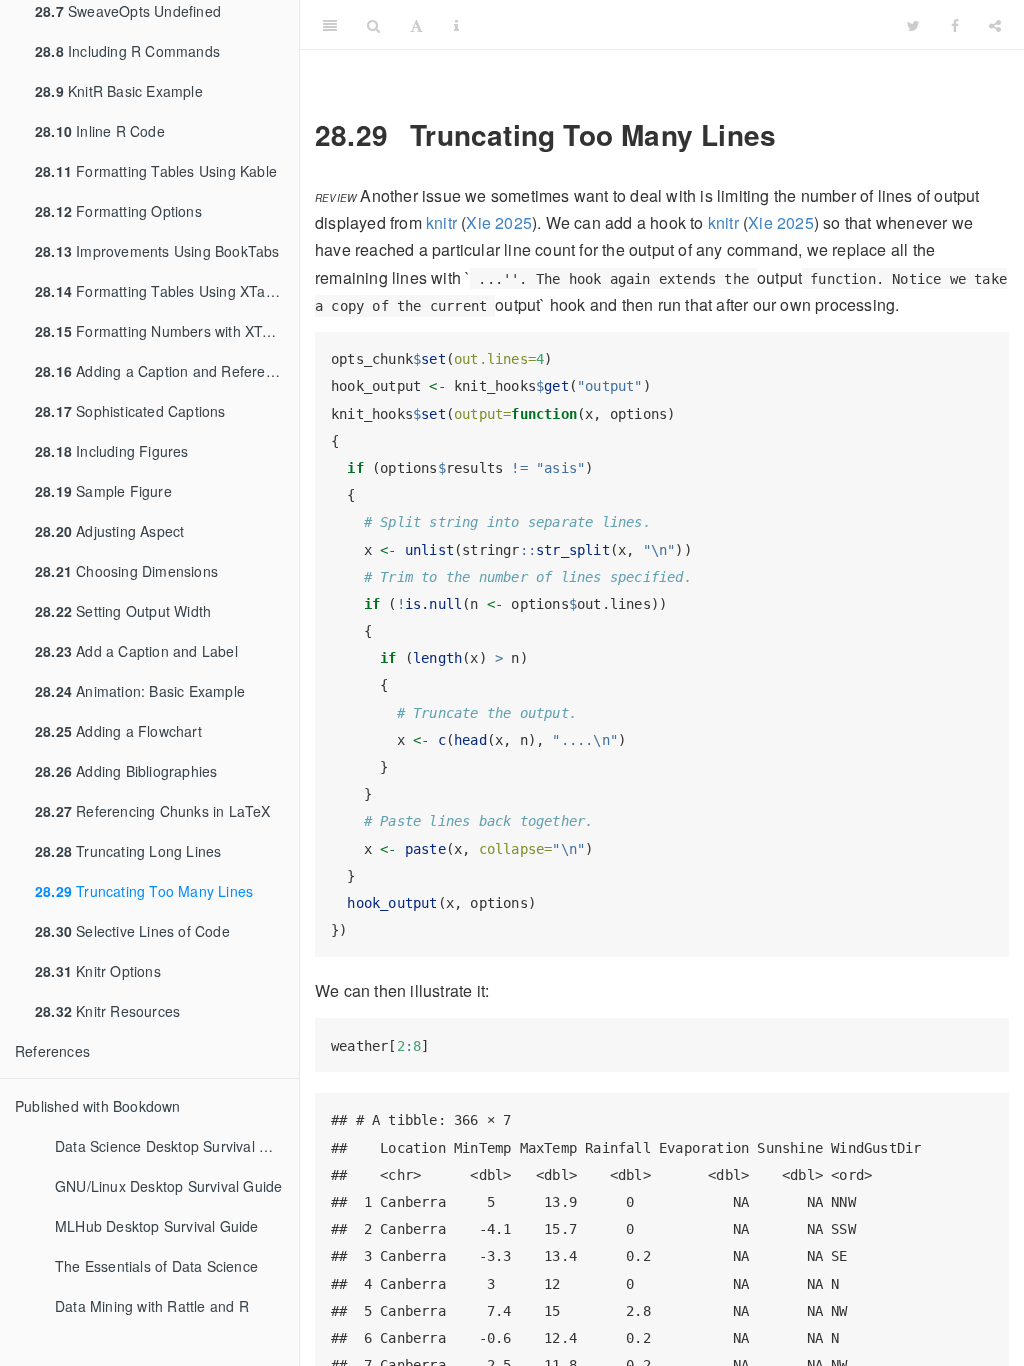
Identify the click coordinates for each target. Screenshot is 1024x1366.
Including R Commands (127, 51)
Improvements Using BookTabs (157, 251)
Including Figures (112, 451)
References (52, 1051)
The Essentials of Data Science (156, 1266)
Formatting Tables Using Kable (156, 171)
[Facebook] (955, 25)
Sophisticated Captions (130, 411)
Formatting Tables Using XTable (160, 291)
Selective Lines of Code (132, 931)
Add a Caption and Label (136, 651)
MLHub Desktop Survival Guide (157, 1226)
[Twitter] (913, 25)
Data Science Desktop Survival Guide (176, 1146)
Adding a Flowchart (118, 731)
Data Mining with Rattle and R (152, 1306)
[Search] (373, 25)
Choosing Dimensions (126, 571)
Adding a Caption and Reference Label (167, 371)
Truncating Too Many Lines (144, 891)
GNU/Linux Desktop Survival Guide (168, 1186)
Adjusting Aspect (109, 531)
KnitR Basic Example (119, 91)
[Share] (995, 25)
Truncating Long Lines (128, 851)
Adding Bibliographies (126, 771)
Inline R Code (100, 131)
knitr (441, 222)
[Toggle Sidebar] (330, 25)
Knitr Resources (107, 1011)
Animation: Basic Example (140, 691)
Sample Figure (103, 491)
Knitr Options (98, 971)
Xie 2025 (499, 222)
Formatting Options (118, 211)
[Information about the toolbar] (456, 25)
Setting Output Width (123, 611)
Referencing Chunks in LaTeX (153, 811)
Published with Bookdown (98, 1106)
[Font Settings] (416, 25)
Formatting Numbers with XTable (162, 331)
